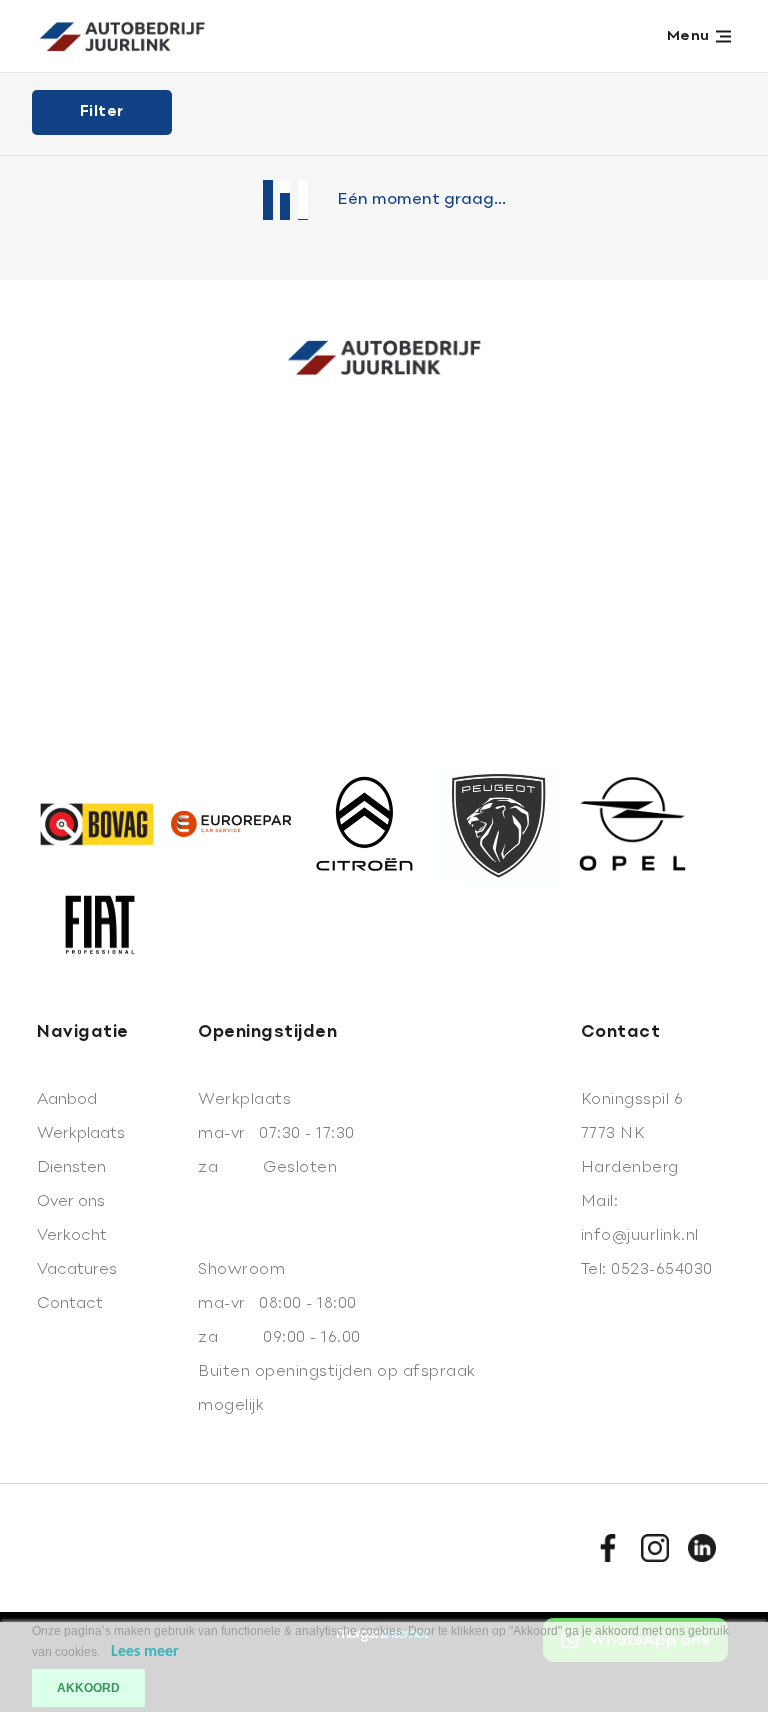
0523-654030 (662, 1270)
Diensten (71, 1168)
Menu (688, 36)
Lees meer (145, 1652)
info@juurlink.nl (640, 1236)
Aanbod (67, 1100)
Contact (70, 1304)
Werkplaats (81, 1134)
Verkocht (72, 1236)
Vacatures (77, 1270)
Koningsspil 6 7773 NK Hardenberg (632, 1134)
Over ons (71, 1202)
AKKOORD (88, 1688)
